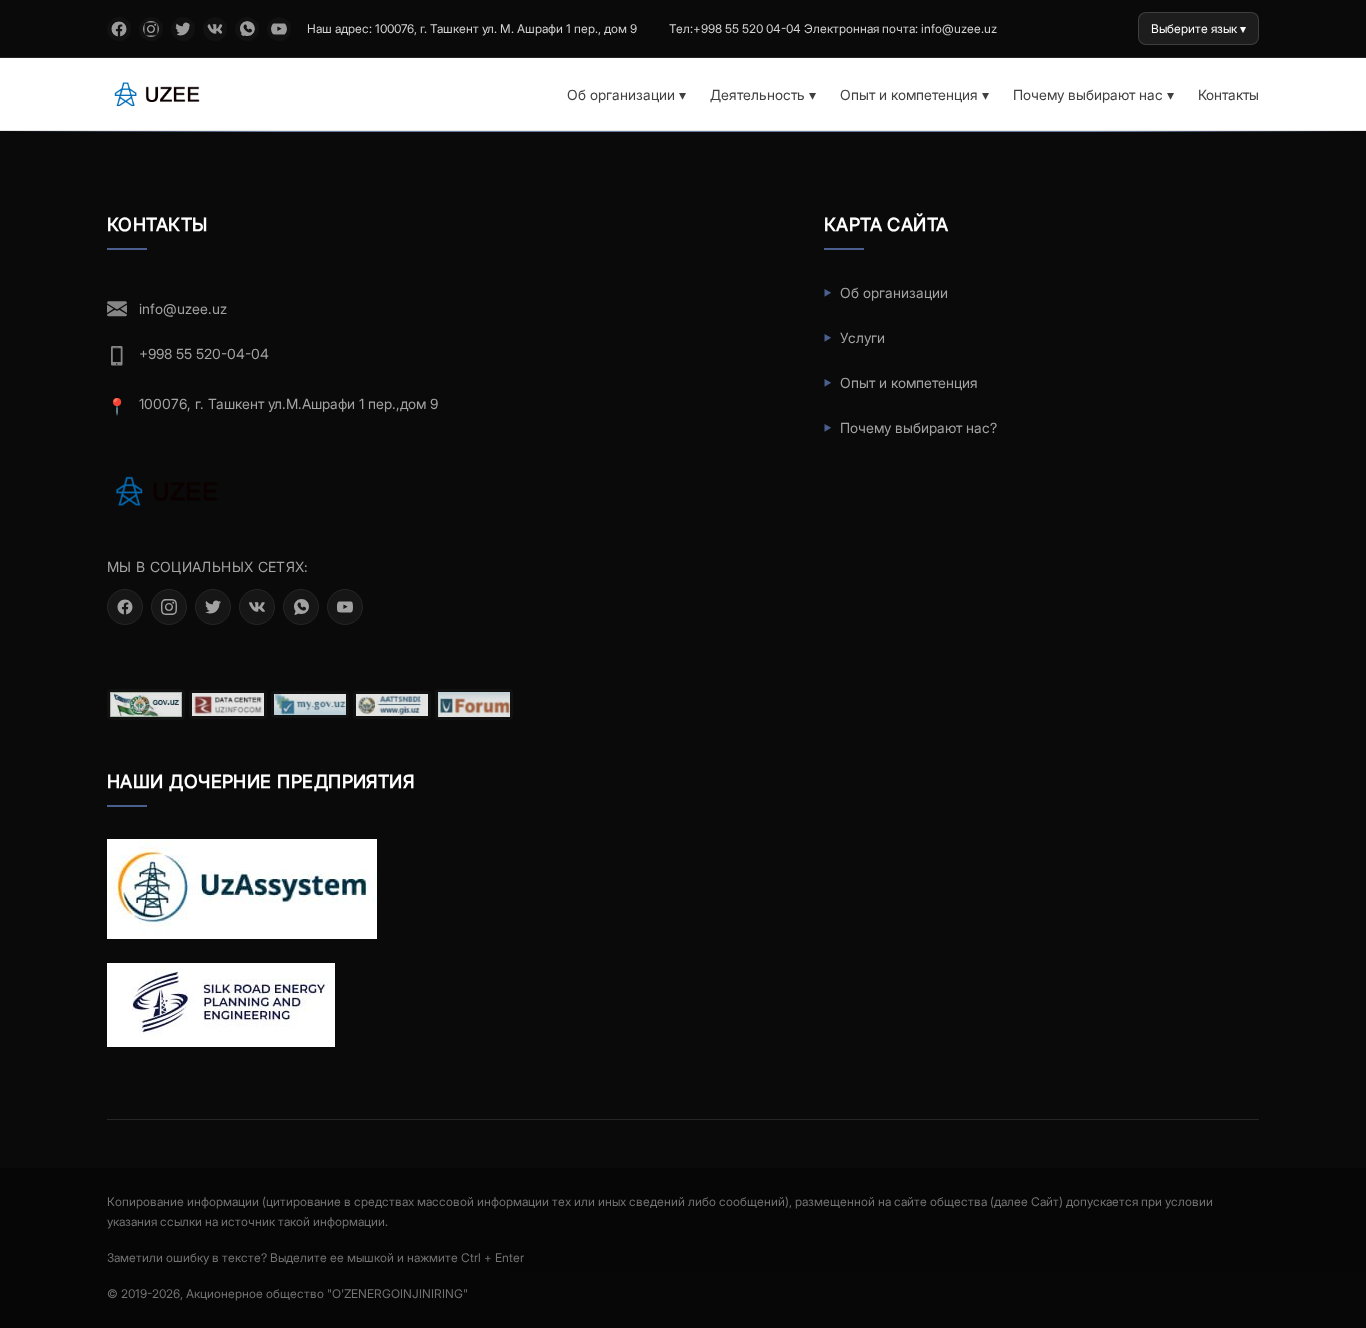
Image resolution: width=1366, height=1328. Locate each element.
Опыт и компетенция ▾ (914, 94)
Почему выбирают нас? (918, 427)
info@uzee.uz (183, 308)
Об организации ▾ (626, 94)
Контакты (1228, 94)
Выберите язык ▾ (1198, 28)
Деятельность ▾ (763, 94)
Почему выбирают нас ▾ (1093, 94)
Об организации (894, 292)
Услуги (862, 337)
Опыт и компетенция (909, 382)
